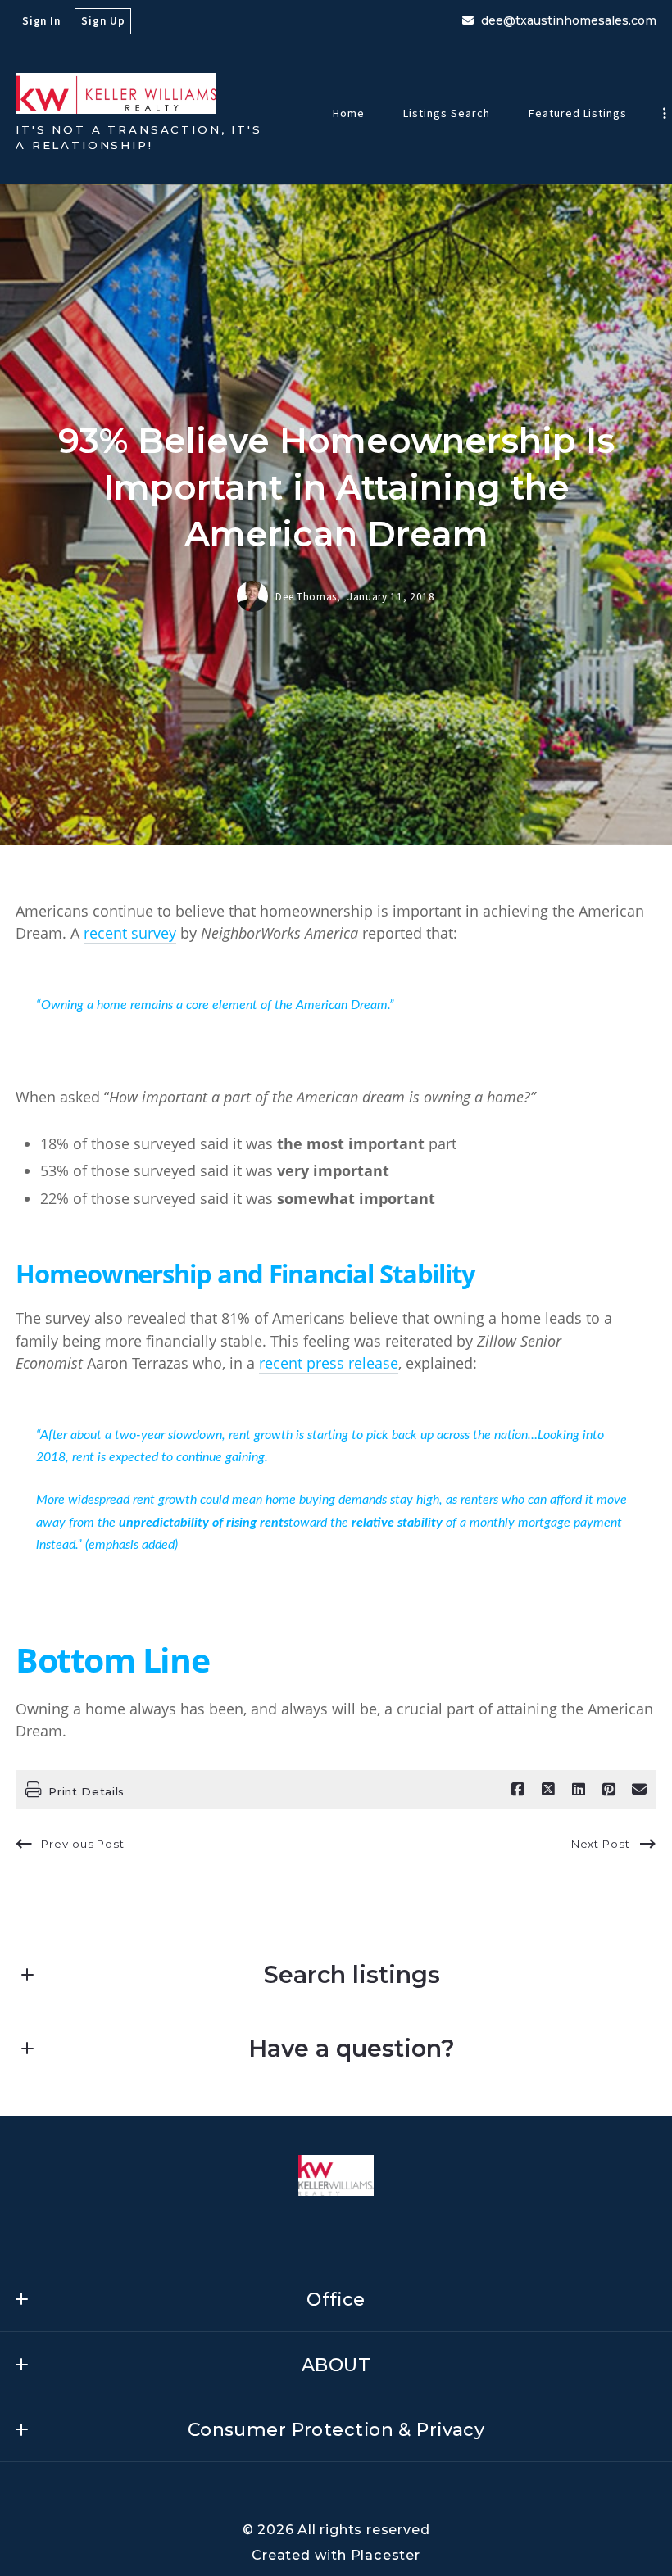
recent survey (130, 933)
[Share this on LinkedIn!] (579, 1790)
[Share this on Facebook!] (518, 1790)
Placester (386, 2555)
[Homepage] (116, 93)
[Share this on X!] (548, 1790)
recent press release (329, 1363)
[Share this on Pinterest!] (609, 1790)
